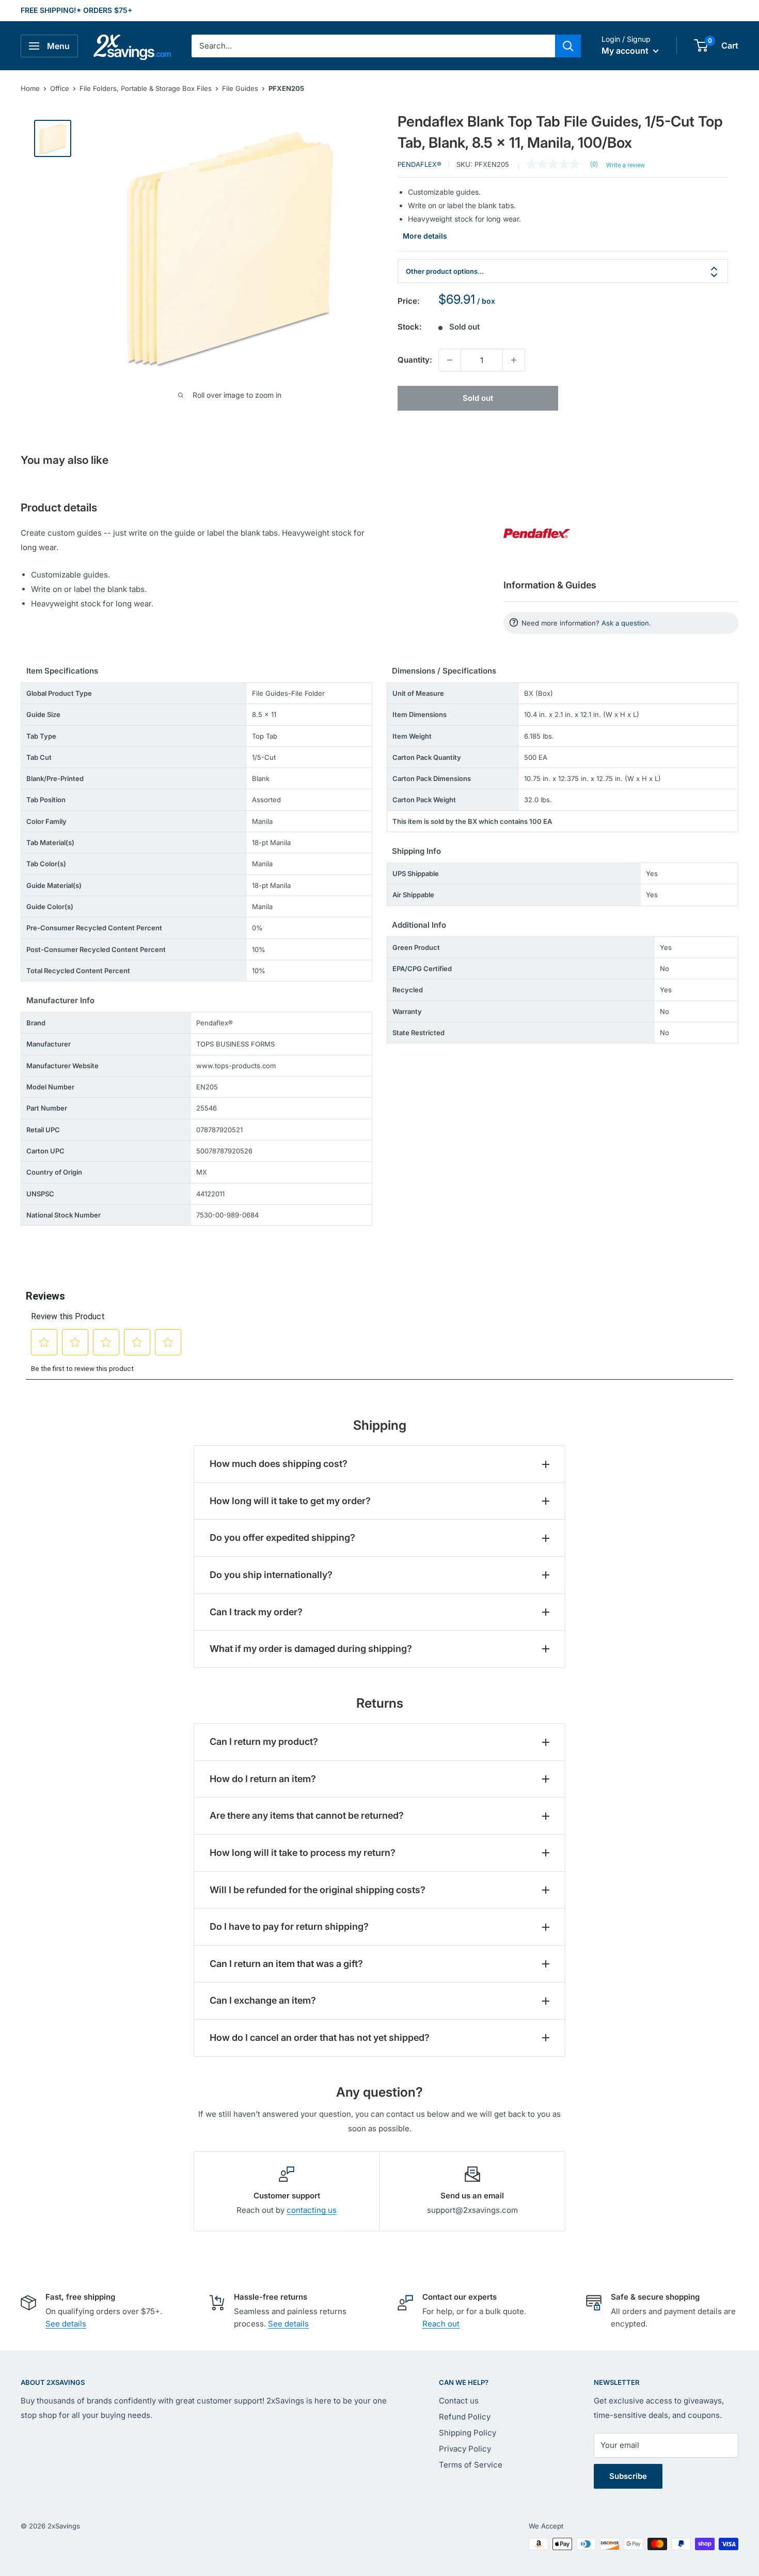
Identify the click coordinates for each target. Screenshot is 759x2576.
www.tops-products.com (236, 1066)
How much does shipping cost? (279, 1464)
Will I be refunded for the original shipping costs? (318, 1890)
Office (60, 88)
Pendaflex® (420, 164)
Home (30, 88)
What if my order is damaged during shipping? (311, 1649)
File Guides (240, 88)
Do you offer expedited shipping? (282, 1537)
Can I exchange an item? (263, 2000)
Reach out (441, 2324)
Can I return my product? (264, 1742)
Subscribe (628, 2476)
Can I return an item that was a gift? (286, 1964)
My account (626, 51)
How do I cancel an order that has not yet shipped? (320, 2038)
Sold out (478, 398)
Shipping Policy (468, 2433)
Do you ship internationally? (271, 1575)
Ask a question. (626, 623)
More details (425, 236)
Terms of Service (471, 2465)
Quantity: (415, 360)
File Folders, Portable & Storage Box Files (146, 88)
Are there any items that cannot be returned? (307, 1815)
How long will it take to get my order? (290, 1501)
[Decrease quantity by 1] (450, 360)
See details (66, 2324)
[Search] (568, 46)
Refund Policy (465, 2417)
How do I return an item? (263, 1779)
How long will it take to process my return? (303, 1853)
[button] (701, 45)
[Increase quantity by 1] (514, 360)
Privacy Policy (465, 2449)
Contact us (459, 2401)
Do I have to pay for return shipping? (289, 1926)
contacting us (312, 2210)
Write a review (626, 165)
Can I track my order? (256, 1612)
